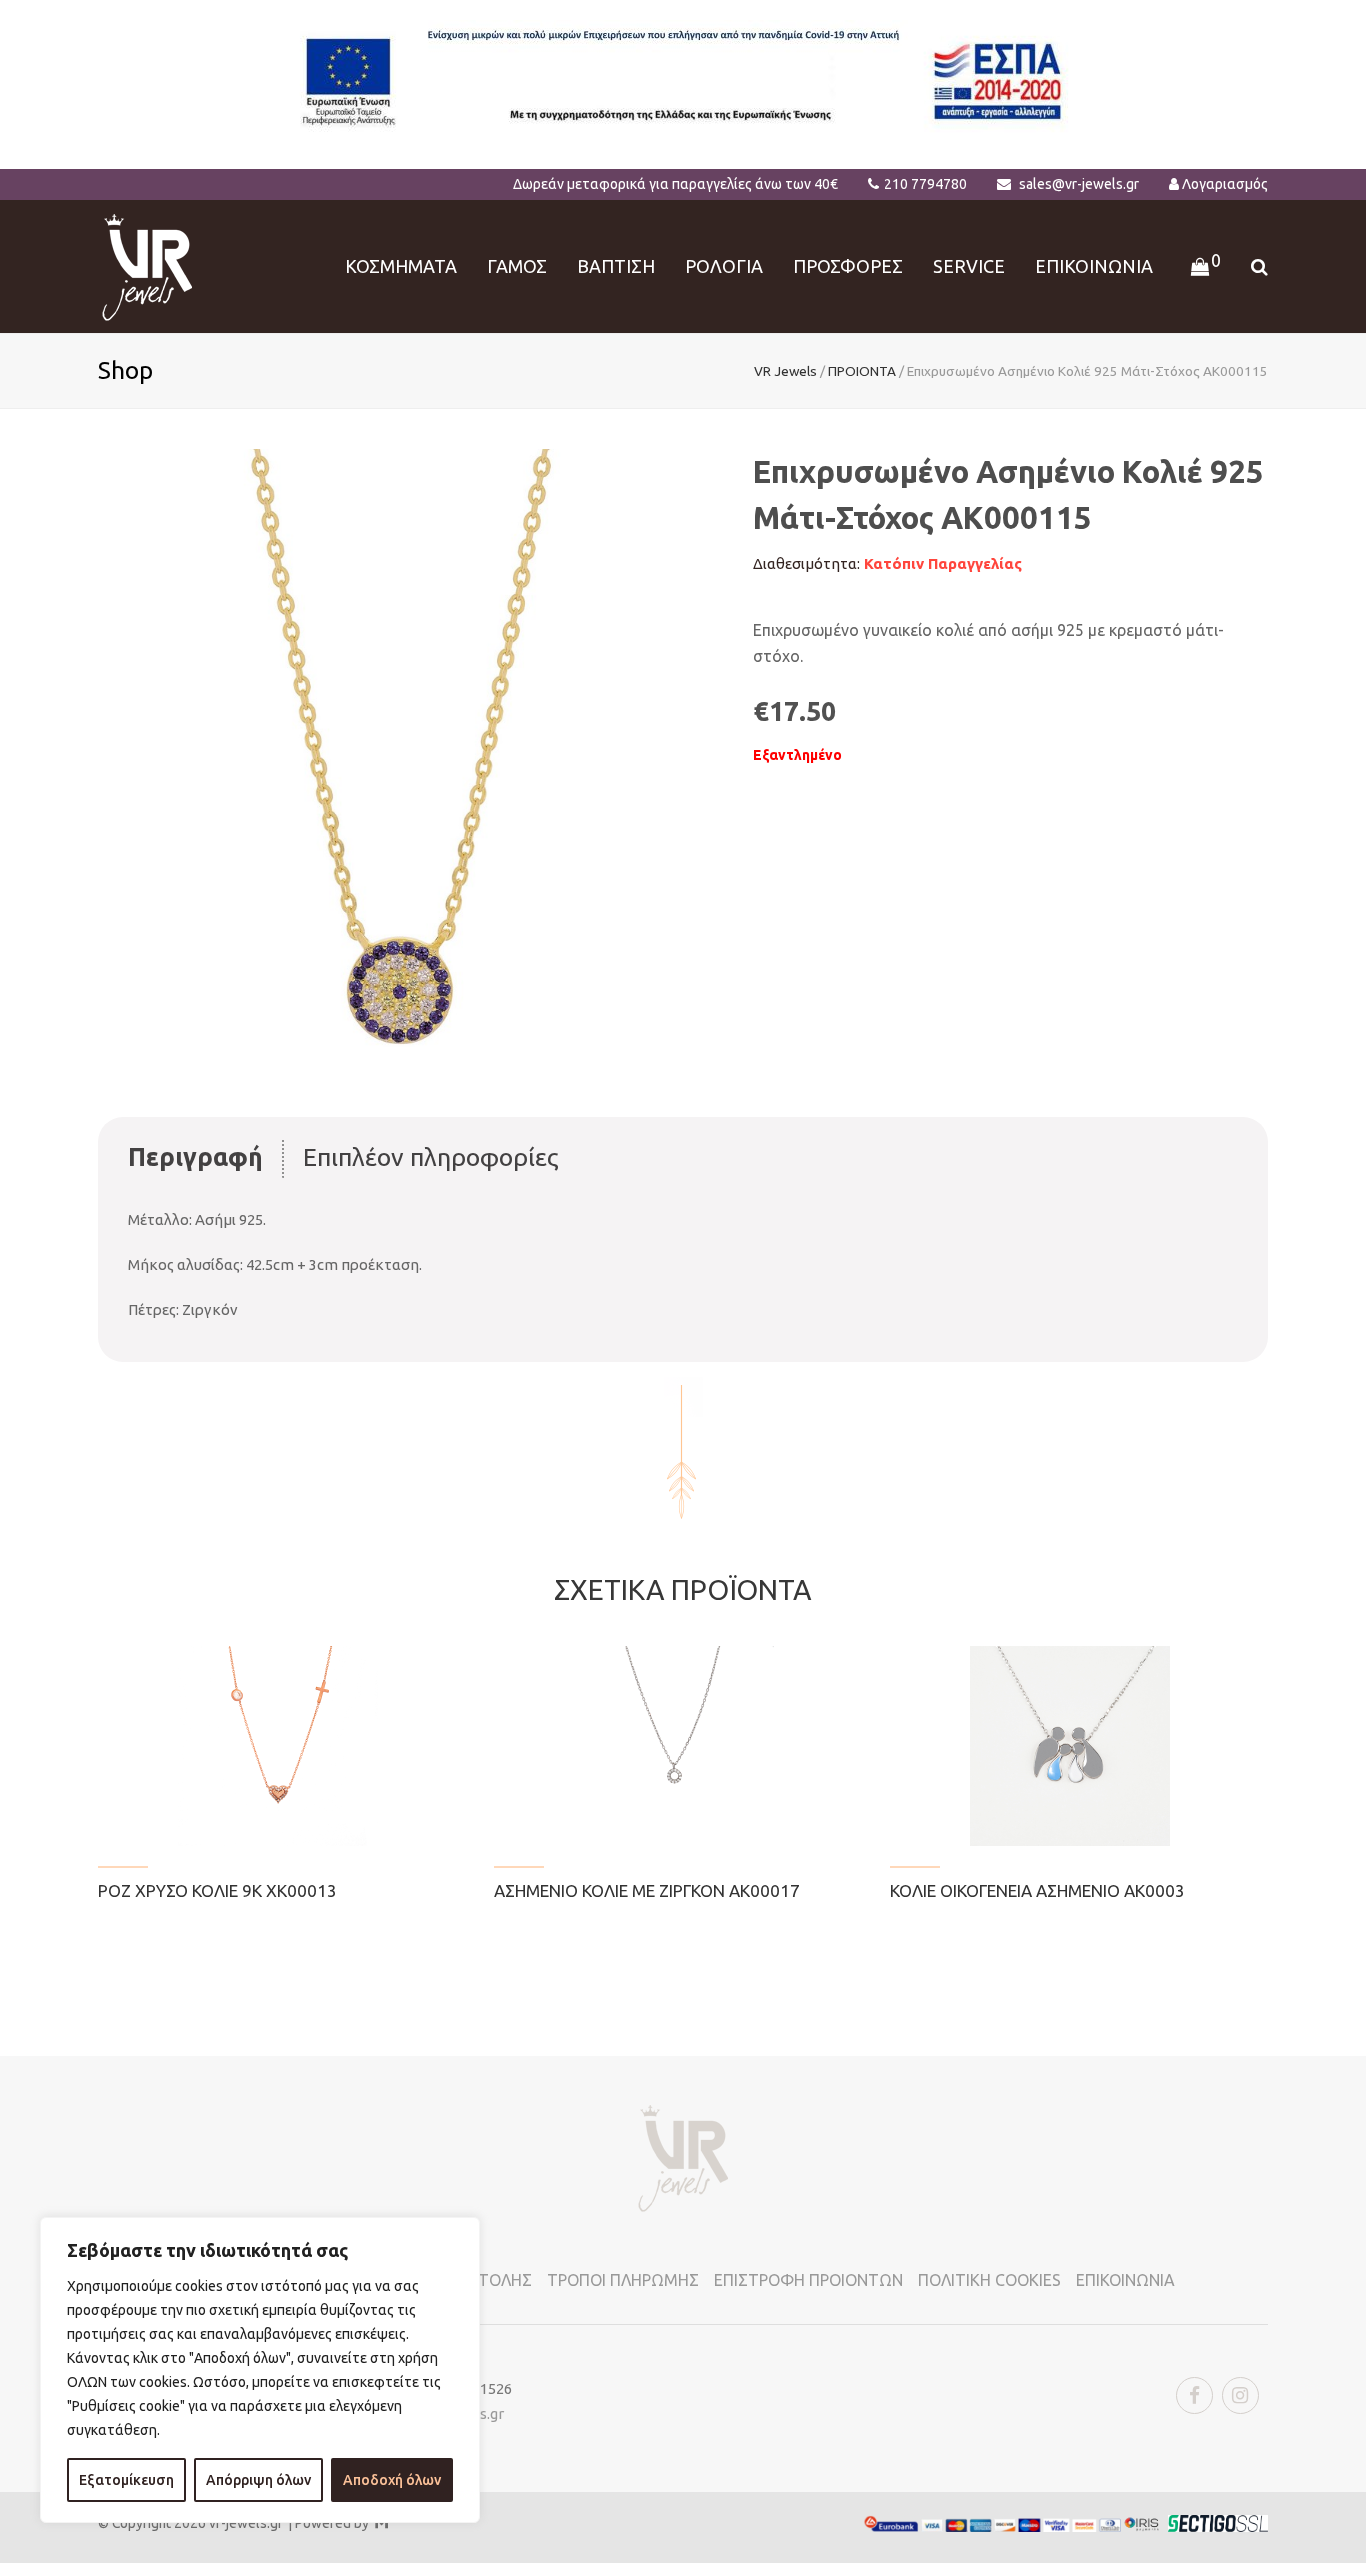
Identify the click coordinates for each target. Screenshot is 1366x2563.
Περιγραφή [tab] (195, 1157)
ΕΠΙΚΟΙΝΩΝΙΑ (1125, 2280)
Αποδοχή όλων (392, 2480)
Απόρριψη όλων (258, 2480)
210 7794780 (925, 184)
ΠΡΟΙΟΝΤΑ (862, 371)
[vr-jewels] (147, 264)
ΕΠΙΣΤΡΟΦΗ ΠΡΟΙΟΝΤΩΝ (808, 2280)
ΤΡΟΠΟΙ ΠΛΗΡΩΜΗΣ (623, 2280)
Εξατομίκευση (126, 2480)
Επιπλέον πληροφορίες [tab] (431, 1157)
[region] (260, 2370)
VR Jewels (785, 371)
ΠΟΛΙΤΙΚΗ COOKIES (989, 2280)
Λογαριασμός (1225, 184)
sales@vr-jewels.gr (1079, 184)
